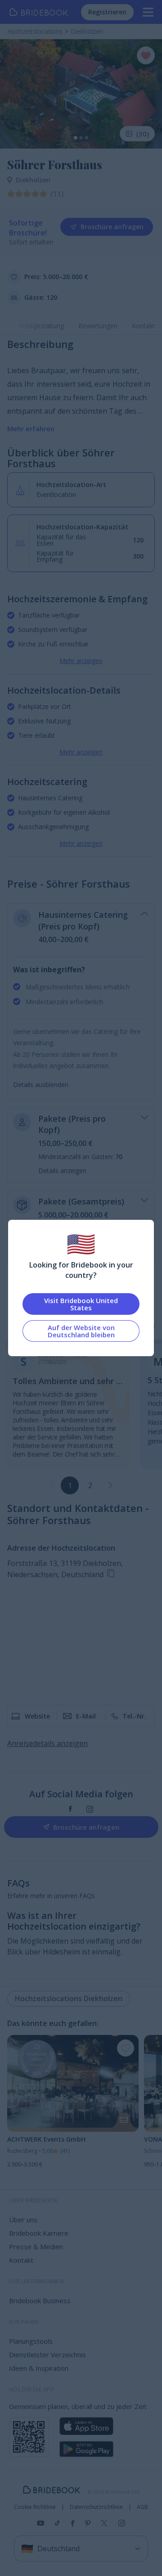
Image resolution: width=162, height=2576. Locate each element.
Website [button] (37, 1716)
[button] (110, 1485)
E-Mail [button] (86, 1716)
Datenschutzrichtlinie (96, 2507)
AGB (142, 2507)
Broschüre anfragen (112, 227)
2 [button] (90, 1485)
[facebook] (70, 1809)
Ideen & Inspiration (39, 2368)
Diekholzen (33, 180)
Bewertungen (98, 326)
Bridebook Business (40, 2301)
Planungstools (31, 2341)
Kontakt (143, 326)
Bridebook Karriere (39, 2233)
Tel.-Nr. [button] (134, 1716)
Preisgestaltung (41, 326)
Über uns (23, 2220)
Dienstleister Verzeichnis (47, 2355)
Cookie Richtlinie (35, 2507)
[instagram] (90, 1809)
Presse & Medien (36, 2247)
